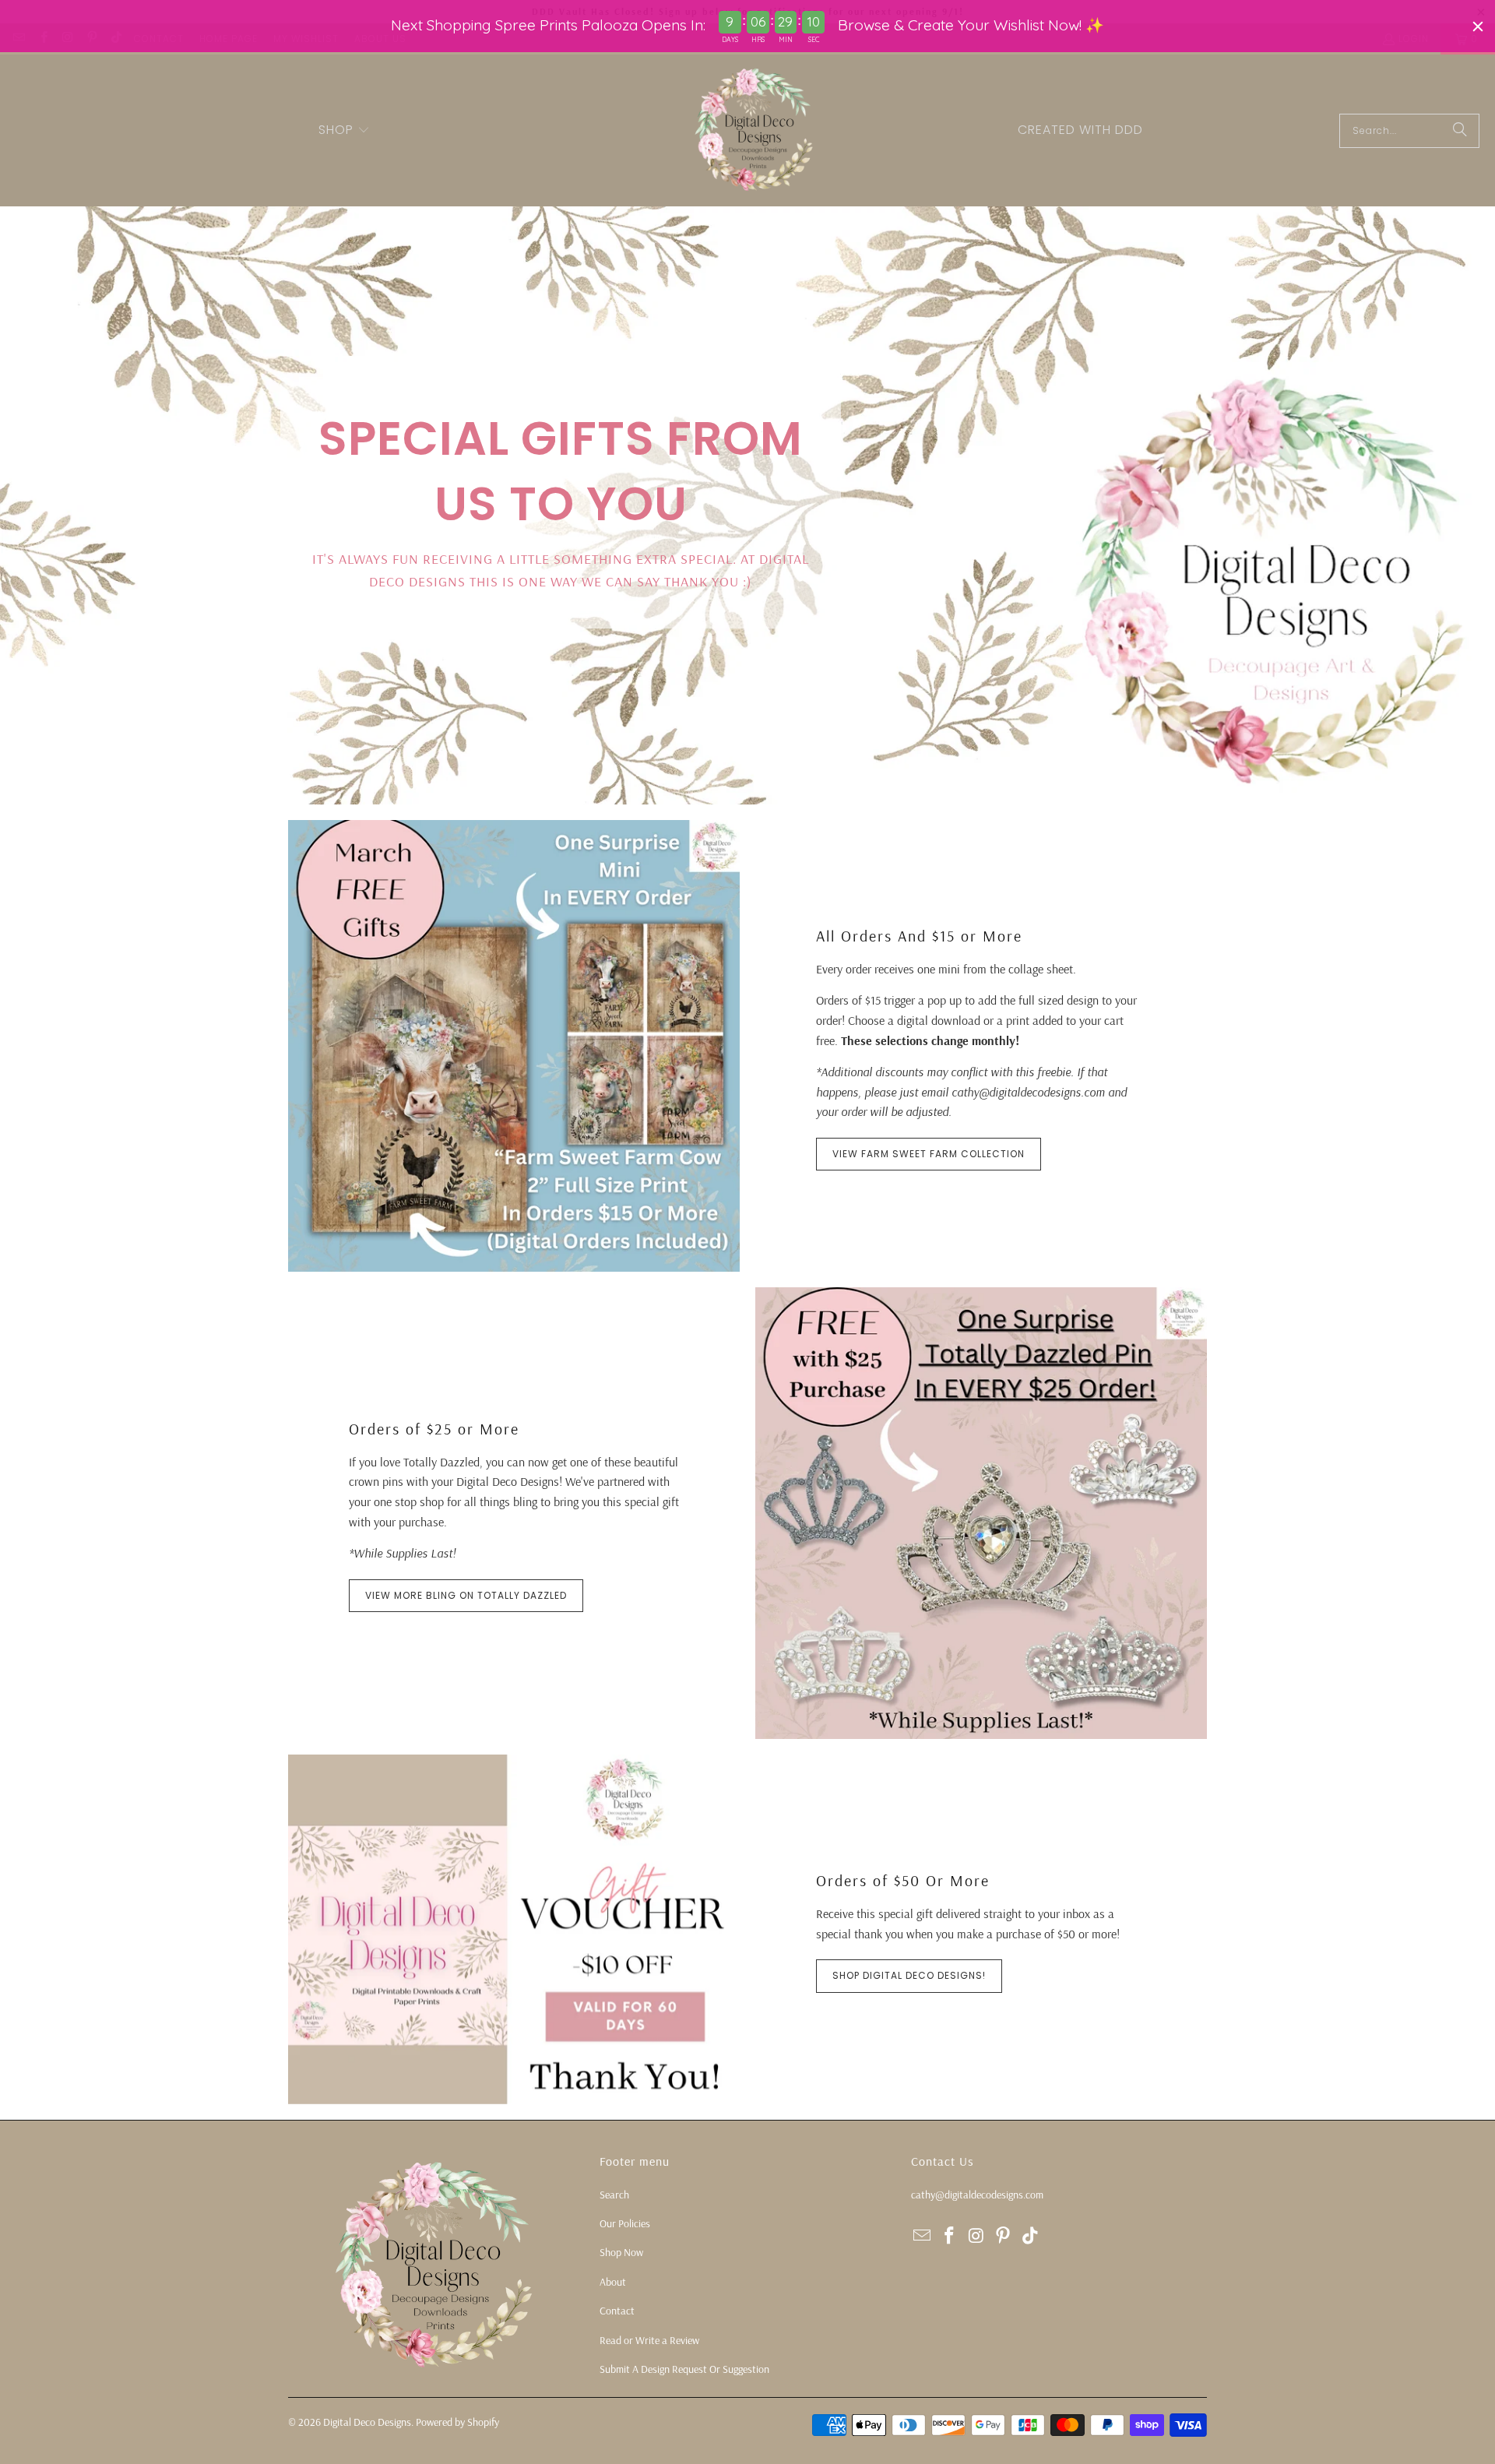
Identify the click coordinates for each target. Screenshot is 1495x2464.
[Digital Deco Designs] (755, 130)
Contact (617, 2311)
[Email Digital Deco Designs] (923, 2236)
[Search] (1460, 131)
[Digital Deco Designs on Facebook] (950, 2236)
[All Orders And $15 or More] (514, 1046)
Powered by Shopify (457, 2422)
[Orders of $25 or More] (981, 1513)
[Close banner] (1478, 26)
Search (614, 2195)
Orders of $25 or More (434, 1429)
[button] (344, 131)
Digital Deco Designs (367, 2422)
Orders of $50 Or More (903, 1880)
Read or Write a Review (649, 2340)
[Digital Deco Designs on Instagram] (976, 2236)
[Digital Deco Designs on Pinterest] (1004, 2236)
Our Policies (625, 2223)
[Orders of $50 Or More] (514, 1929)
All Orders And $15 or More (919, 936)
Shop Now (621, 2252)
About (613, 2282)
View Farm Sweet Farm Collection (929, 1154)
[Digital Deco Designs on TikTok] (1031, 2236)
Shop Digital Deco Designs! (909, 1975)
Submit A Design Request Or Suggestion (684, 2369)
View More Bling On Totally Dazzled (466, 1595)
